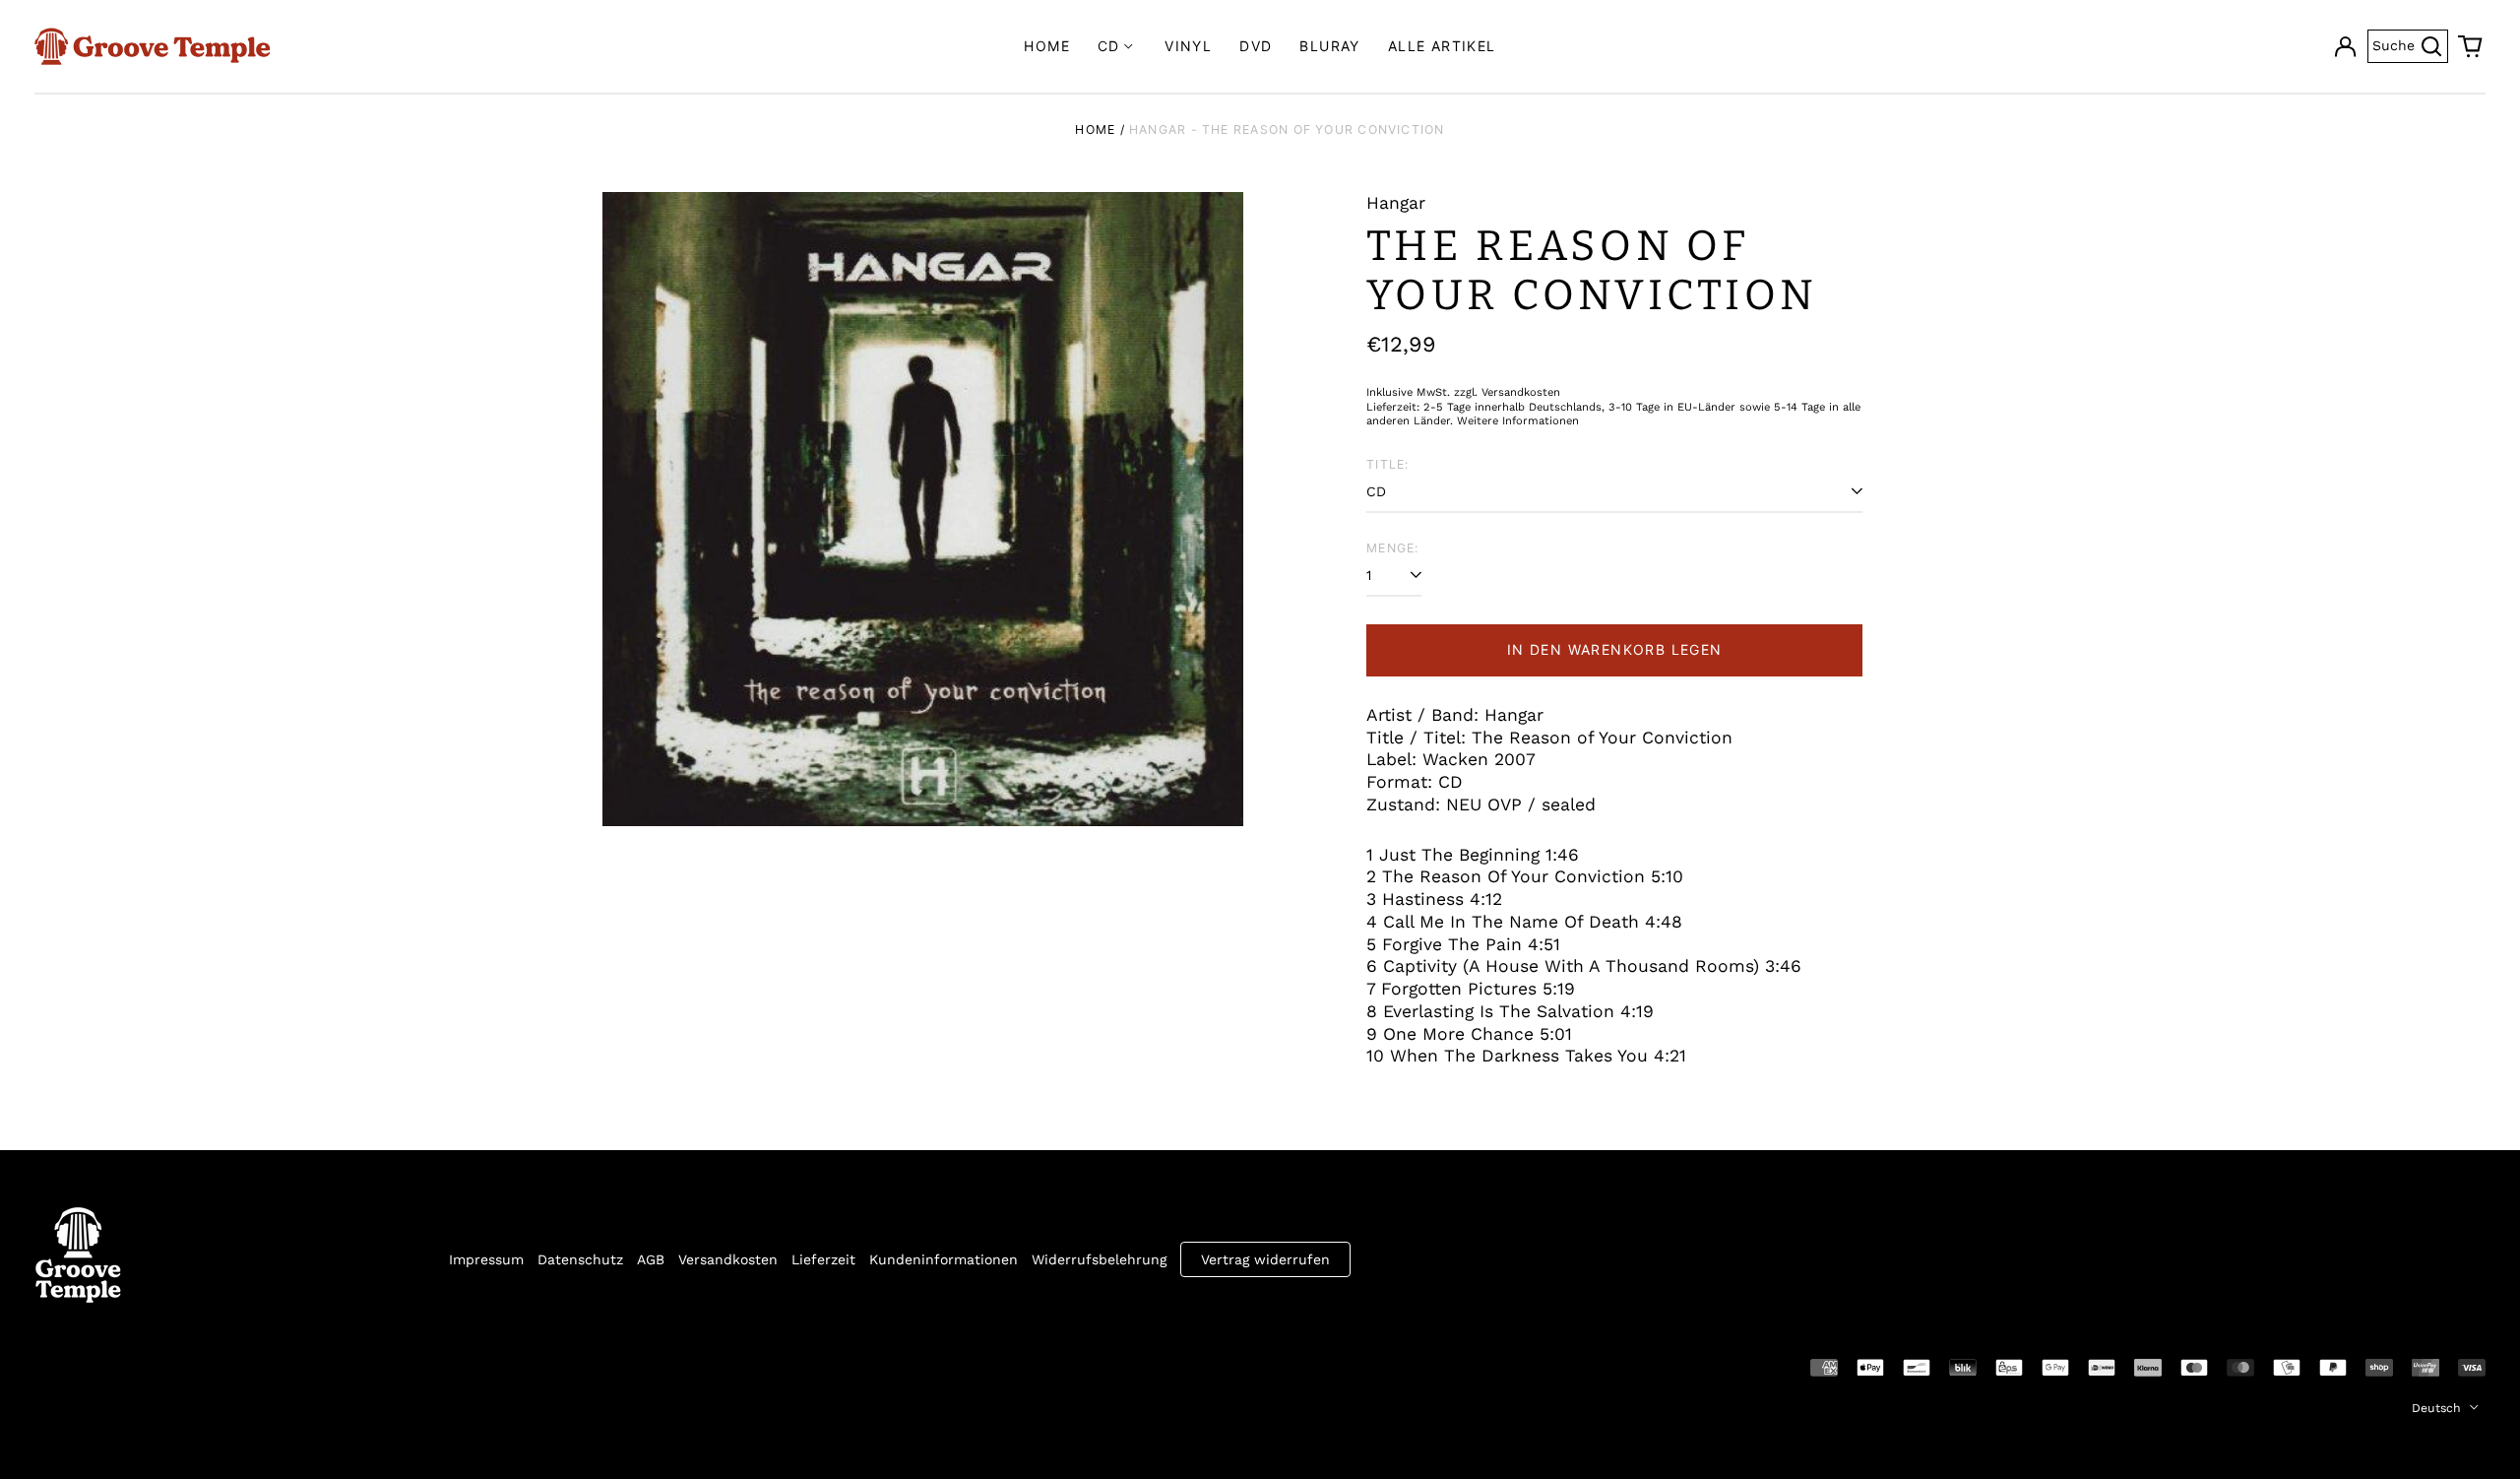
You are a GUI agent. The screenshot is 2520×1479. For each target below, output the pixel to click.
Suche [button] (2410, 44)
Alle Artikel (1442, 46)
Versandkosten (728, 1259)
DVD (1256, 46)
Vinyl (1188, 46)
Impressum (486, 1259)
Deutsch (2438, 1408)
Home (1047, 46)
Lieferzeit (823, 1259)
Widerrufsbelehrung (1099, 1259)
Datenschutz (580, 1259)
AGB (651, 1259)
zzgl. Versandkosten (1507, 392)
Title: (1387, 464)
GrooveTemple (125, 1366)
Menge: (1392, 548)
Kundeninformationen (944, 1259)
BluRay (1329, 46)
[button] (2471, 46)
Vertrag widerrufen (1265, 1259)
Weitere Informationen (1518, 421)
